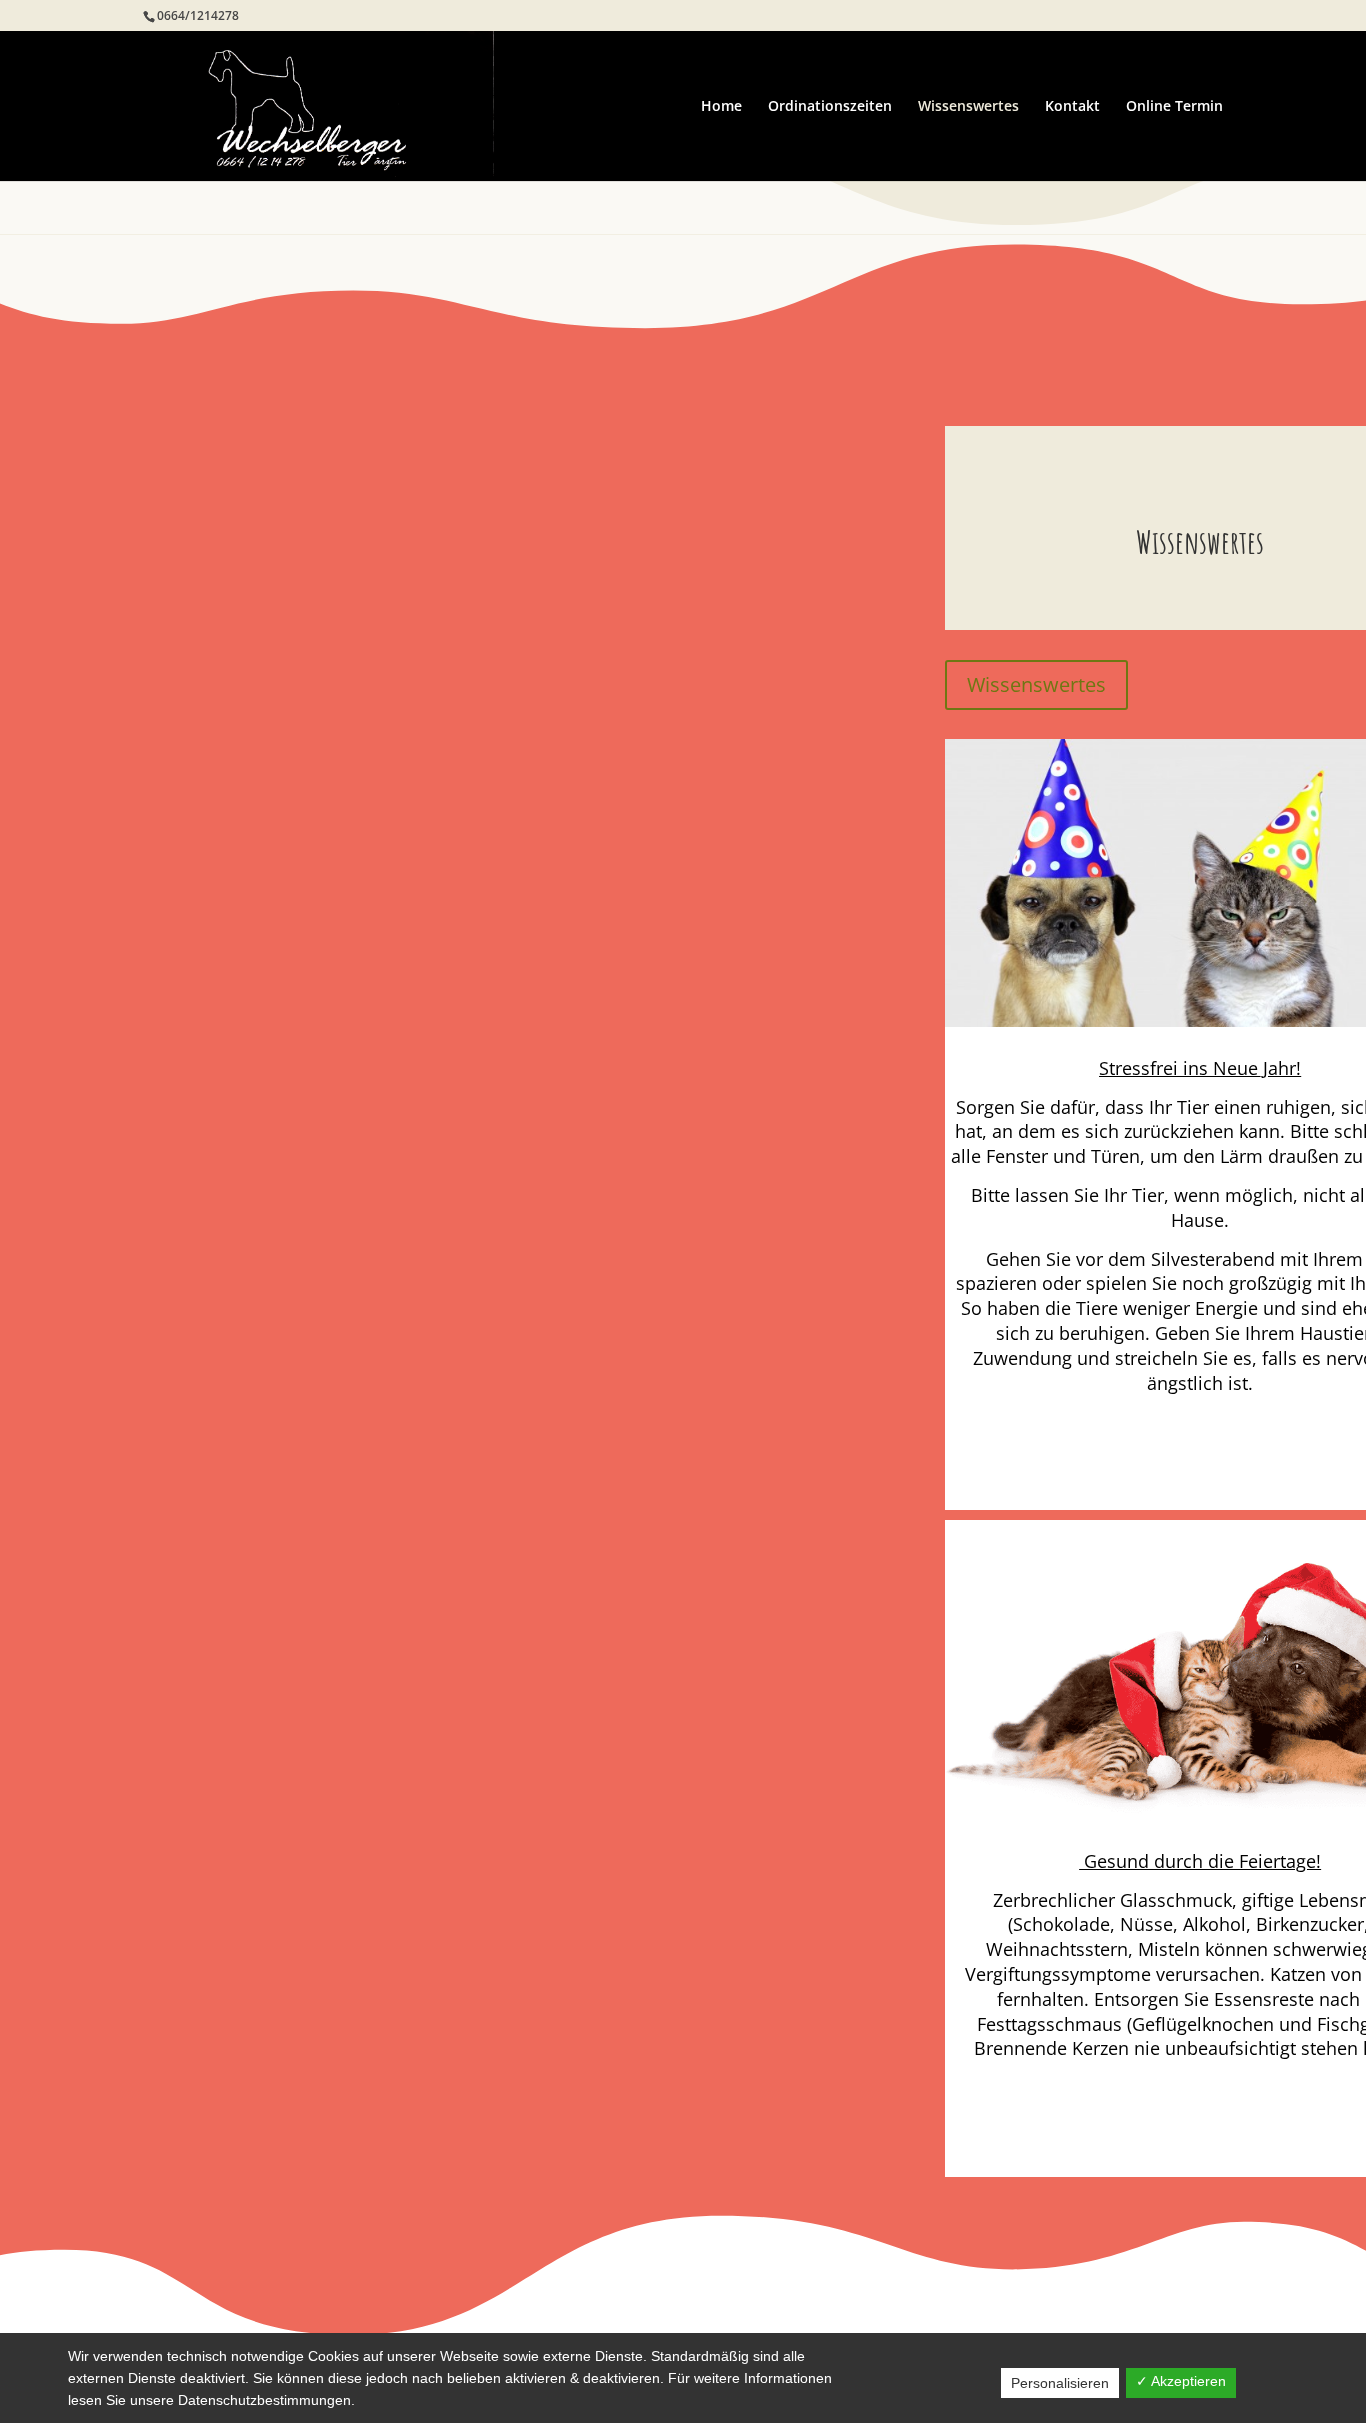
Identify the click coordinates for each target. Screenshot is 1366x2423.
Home (721, 107)
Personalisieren (1060, 2383)
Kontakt (1072, 107)
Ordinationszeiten (830, 107)
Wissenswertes (968, 107)
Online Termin (1174, 107)
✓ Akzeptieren (1181, 2381)
